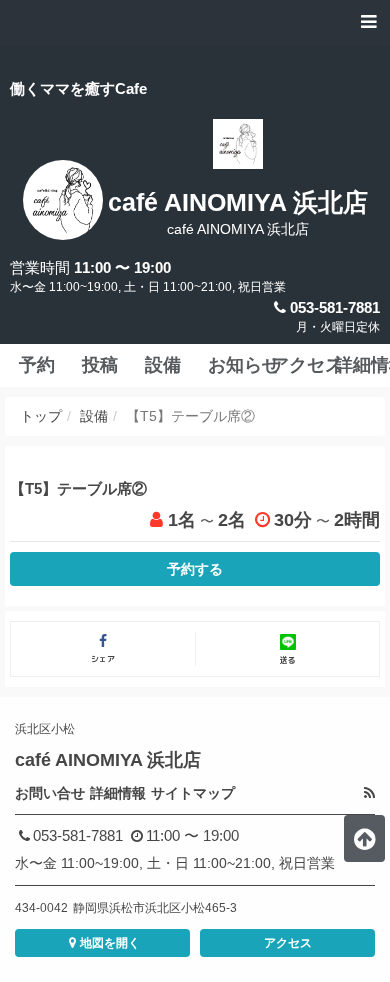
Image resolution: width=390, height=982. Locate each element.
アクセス (288, 943)
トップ (41, 416)
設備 (94, 416)
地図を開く (110, 943)
